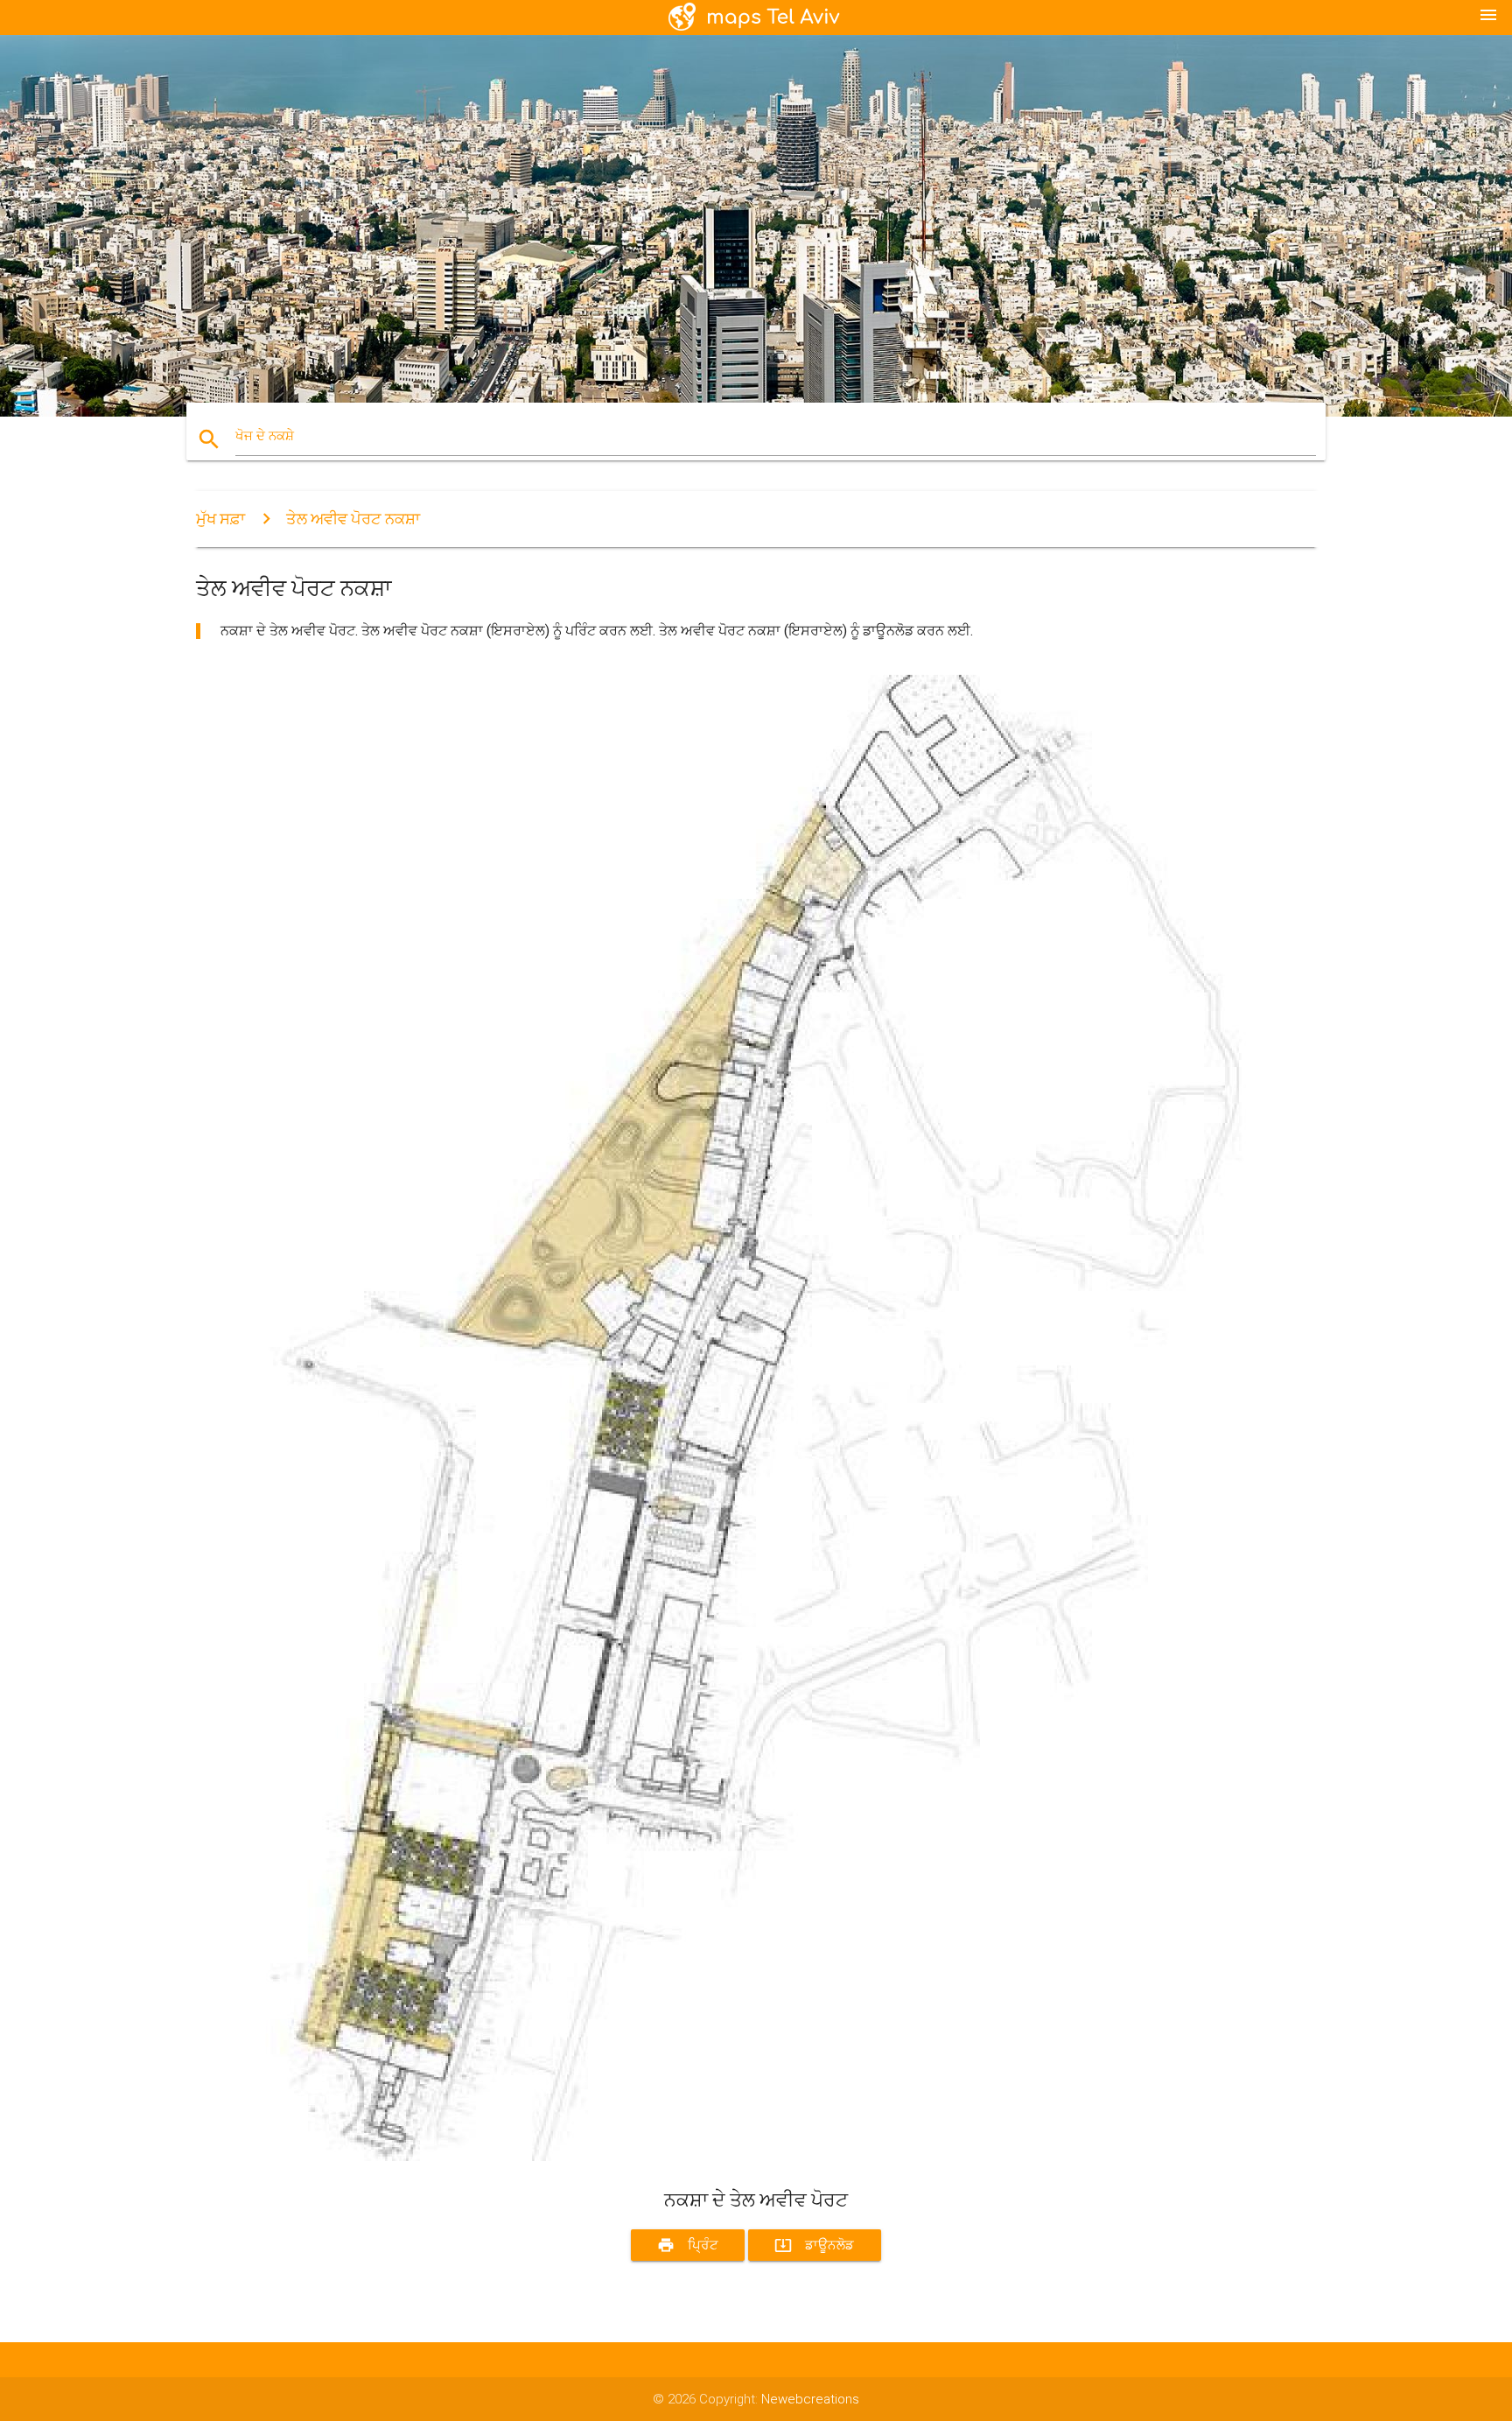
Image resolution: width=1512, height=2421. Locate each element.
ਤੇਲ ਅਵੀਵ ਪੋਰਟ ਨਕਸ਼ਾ (353, 519)
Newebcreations (810, 2399)
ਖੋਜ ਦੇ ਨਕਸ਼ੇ (265, 436)
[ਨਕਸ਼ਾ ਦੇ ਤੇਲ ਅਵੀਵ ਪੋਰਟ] (721, 2157)
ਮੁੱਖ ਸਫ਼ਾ (220, 519)
